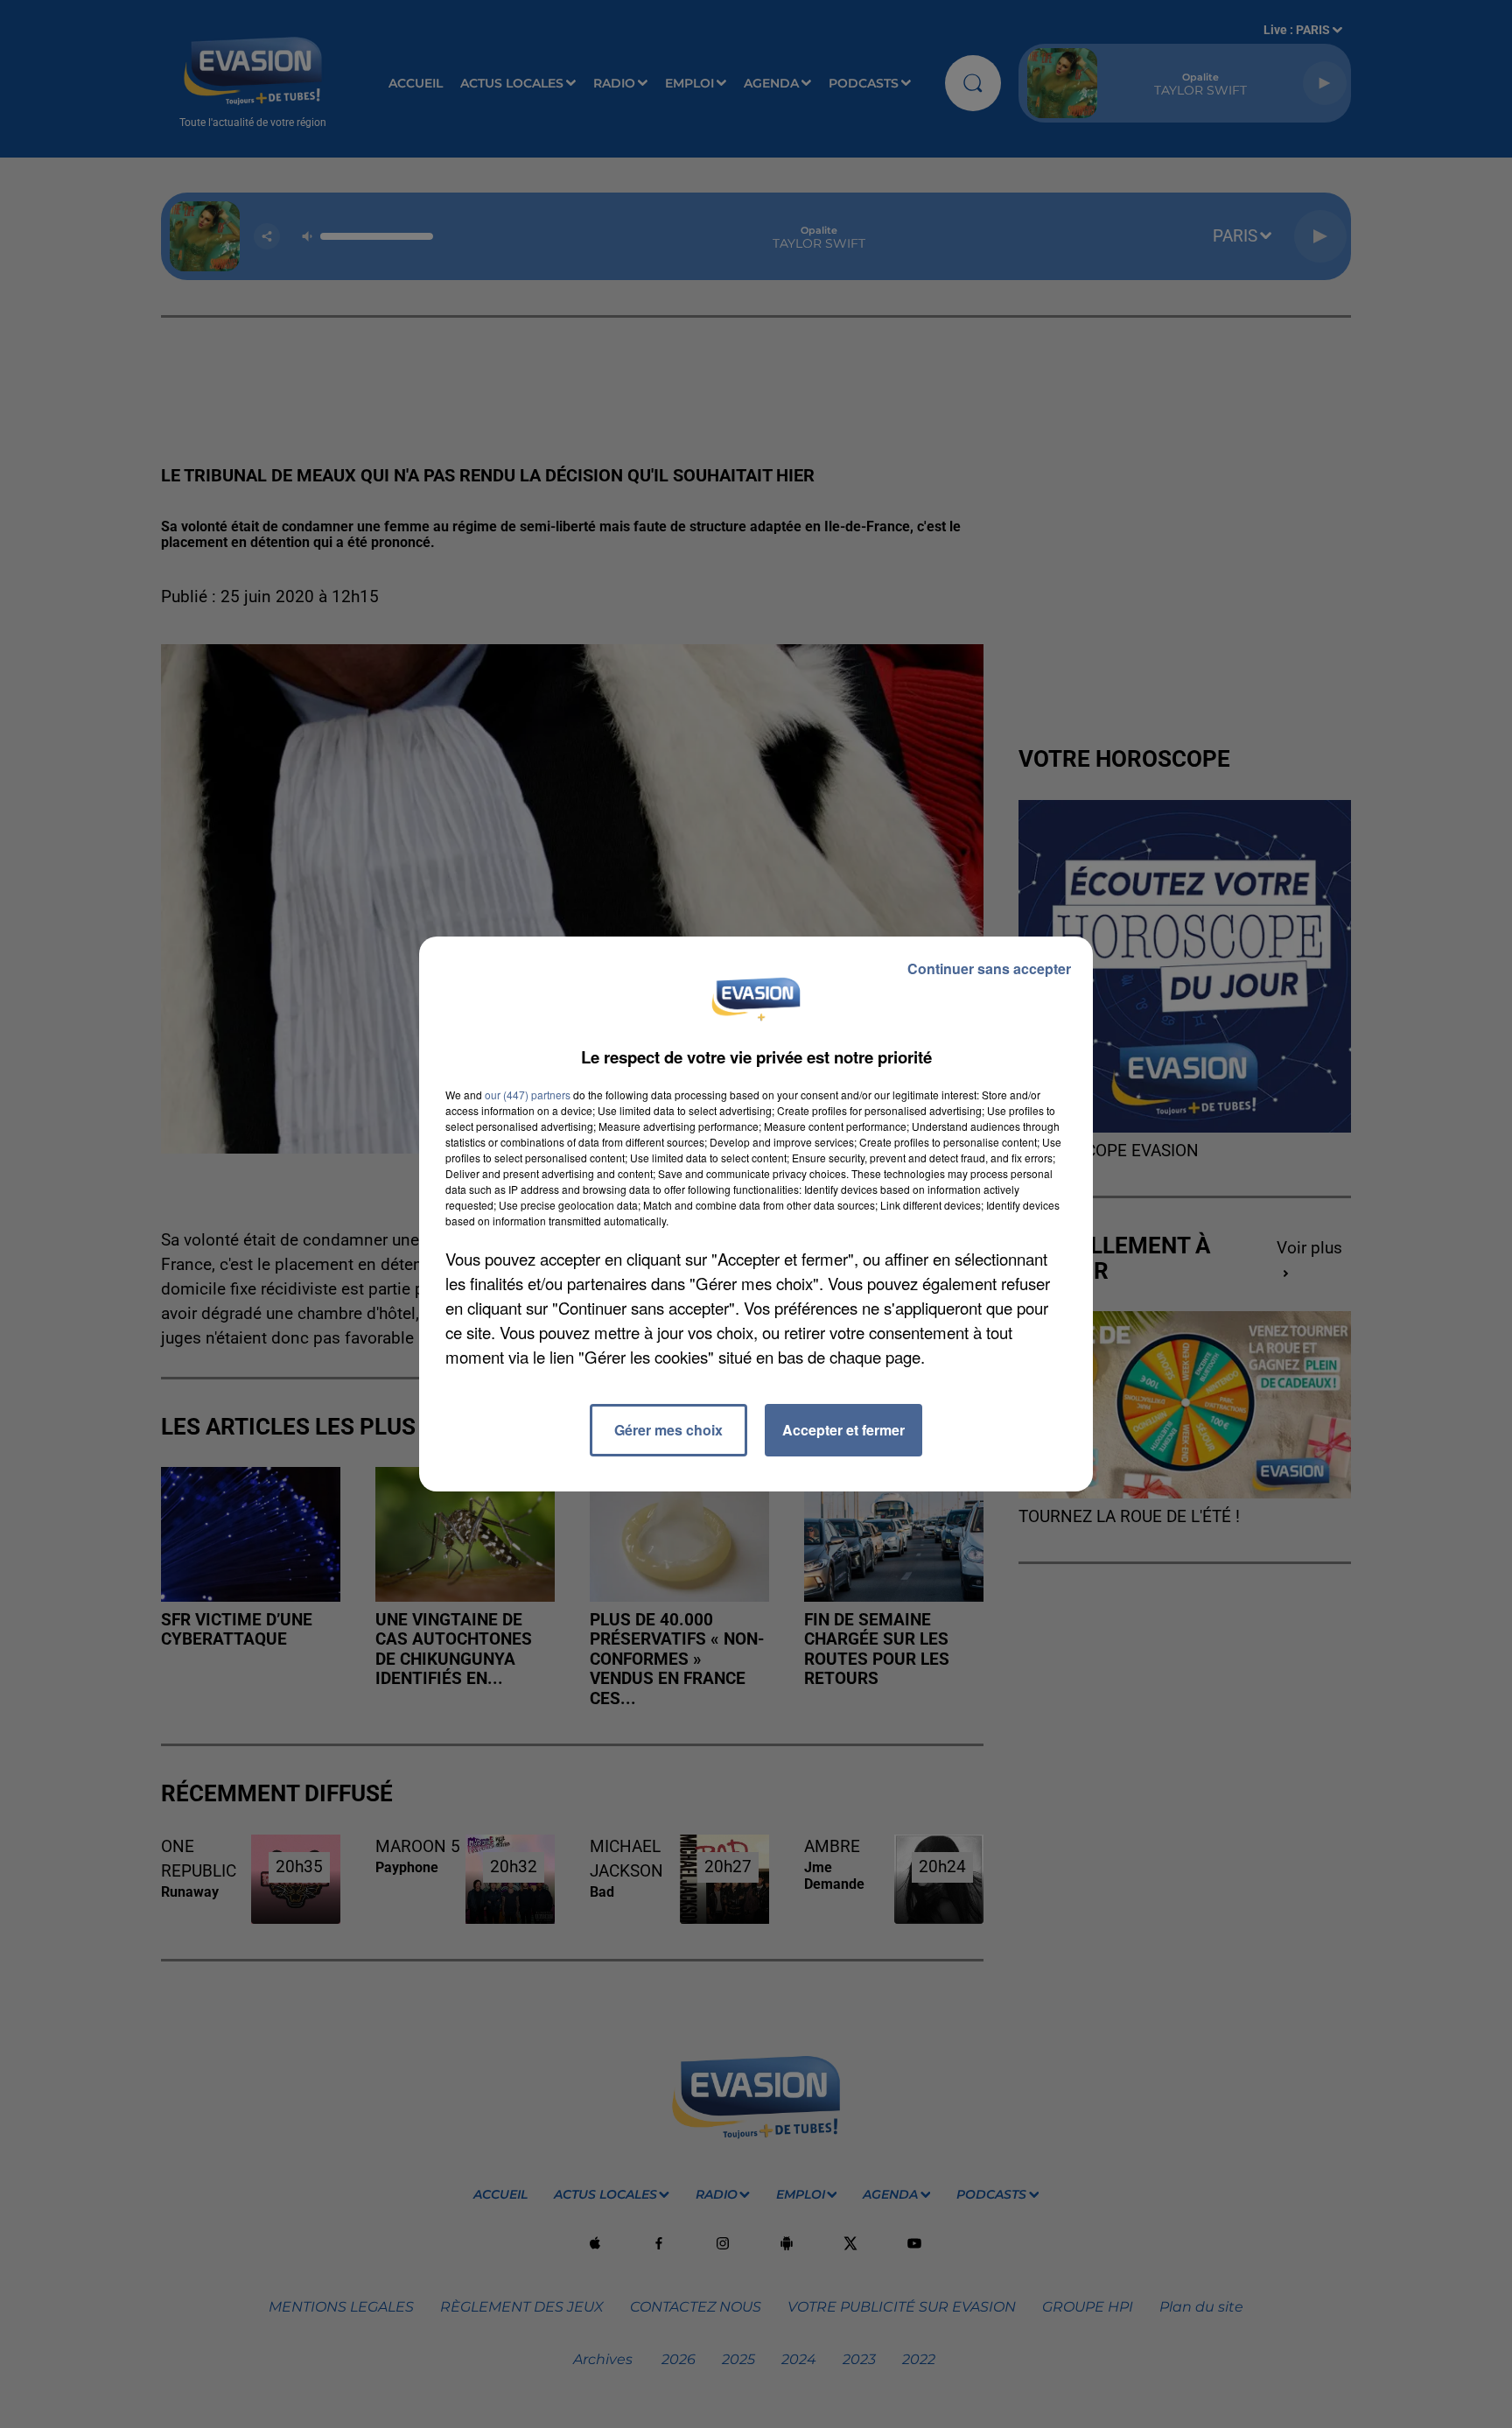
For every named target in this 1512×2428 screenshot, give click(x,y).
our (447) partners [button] (528, 1095)
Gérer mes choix (668, 1430)
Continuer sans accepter (989, 968)
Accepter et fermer (843, 1430)
